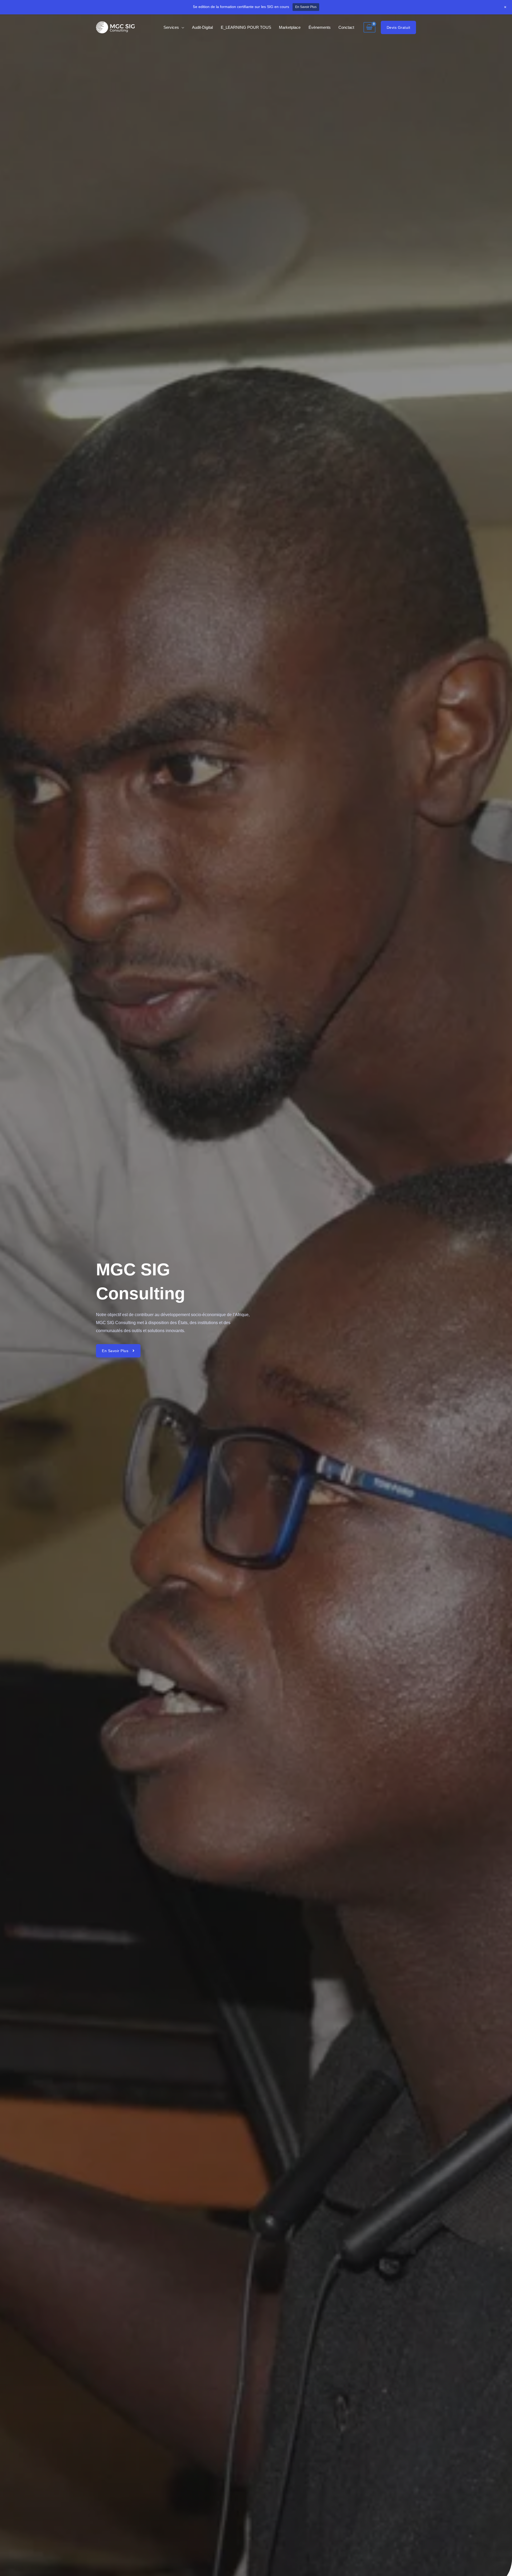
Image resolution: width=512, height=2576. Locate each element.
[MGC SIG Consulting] (115, 27)
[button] (399, 27)
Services (171, 27)
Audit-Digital (202, 27)
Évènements (320, 27)
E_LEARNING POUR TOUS (246, 27)
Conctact (346, 27)
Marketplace (290, 27)
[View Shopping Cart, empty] (369, 27)
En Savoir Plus (306, 7)
